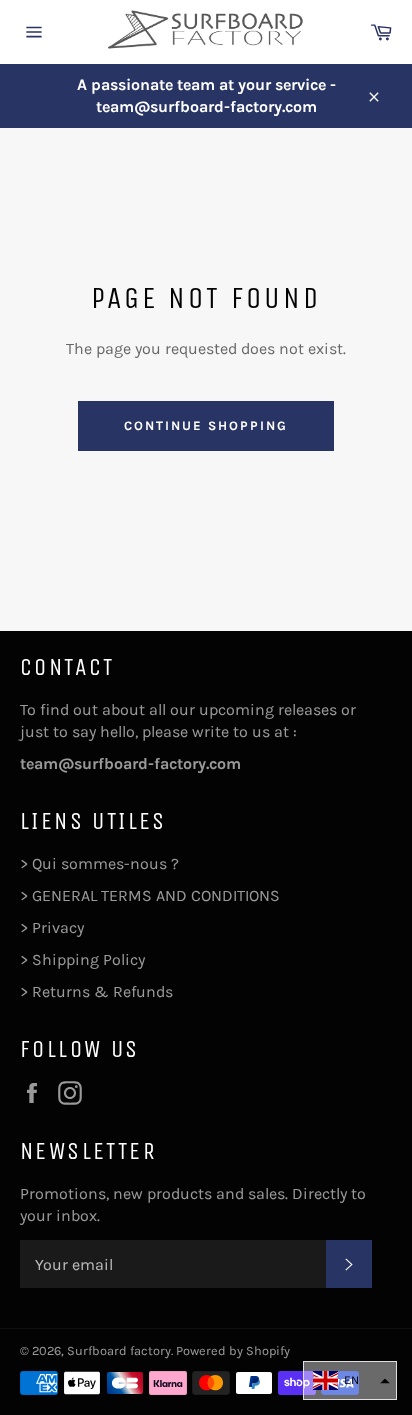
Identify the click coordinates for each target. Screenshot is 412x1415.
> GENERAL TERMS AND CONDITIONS (150, 895)
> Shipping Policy (82, 959)
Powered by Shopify (233, 1350)
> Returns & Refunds (96, 991)
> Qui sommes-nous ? (99, 863)
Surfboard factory (119, 1350)
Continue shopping (205, 425)
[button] (350, 1380)
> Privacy (52, 927)
